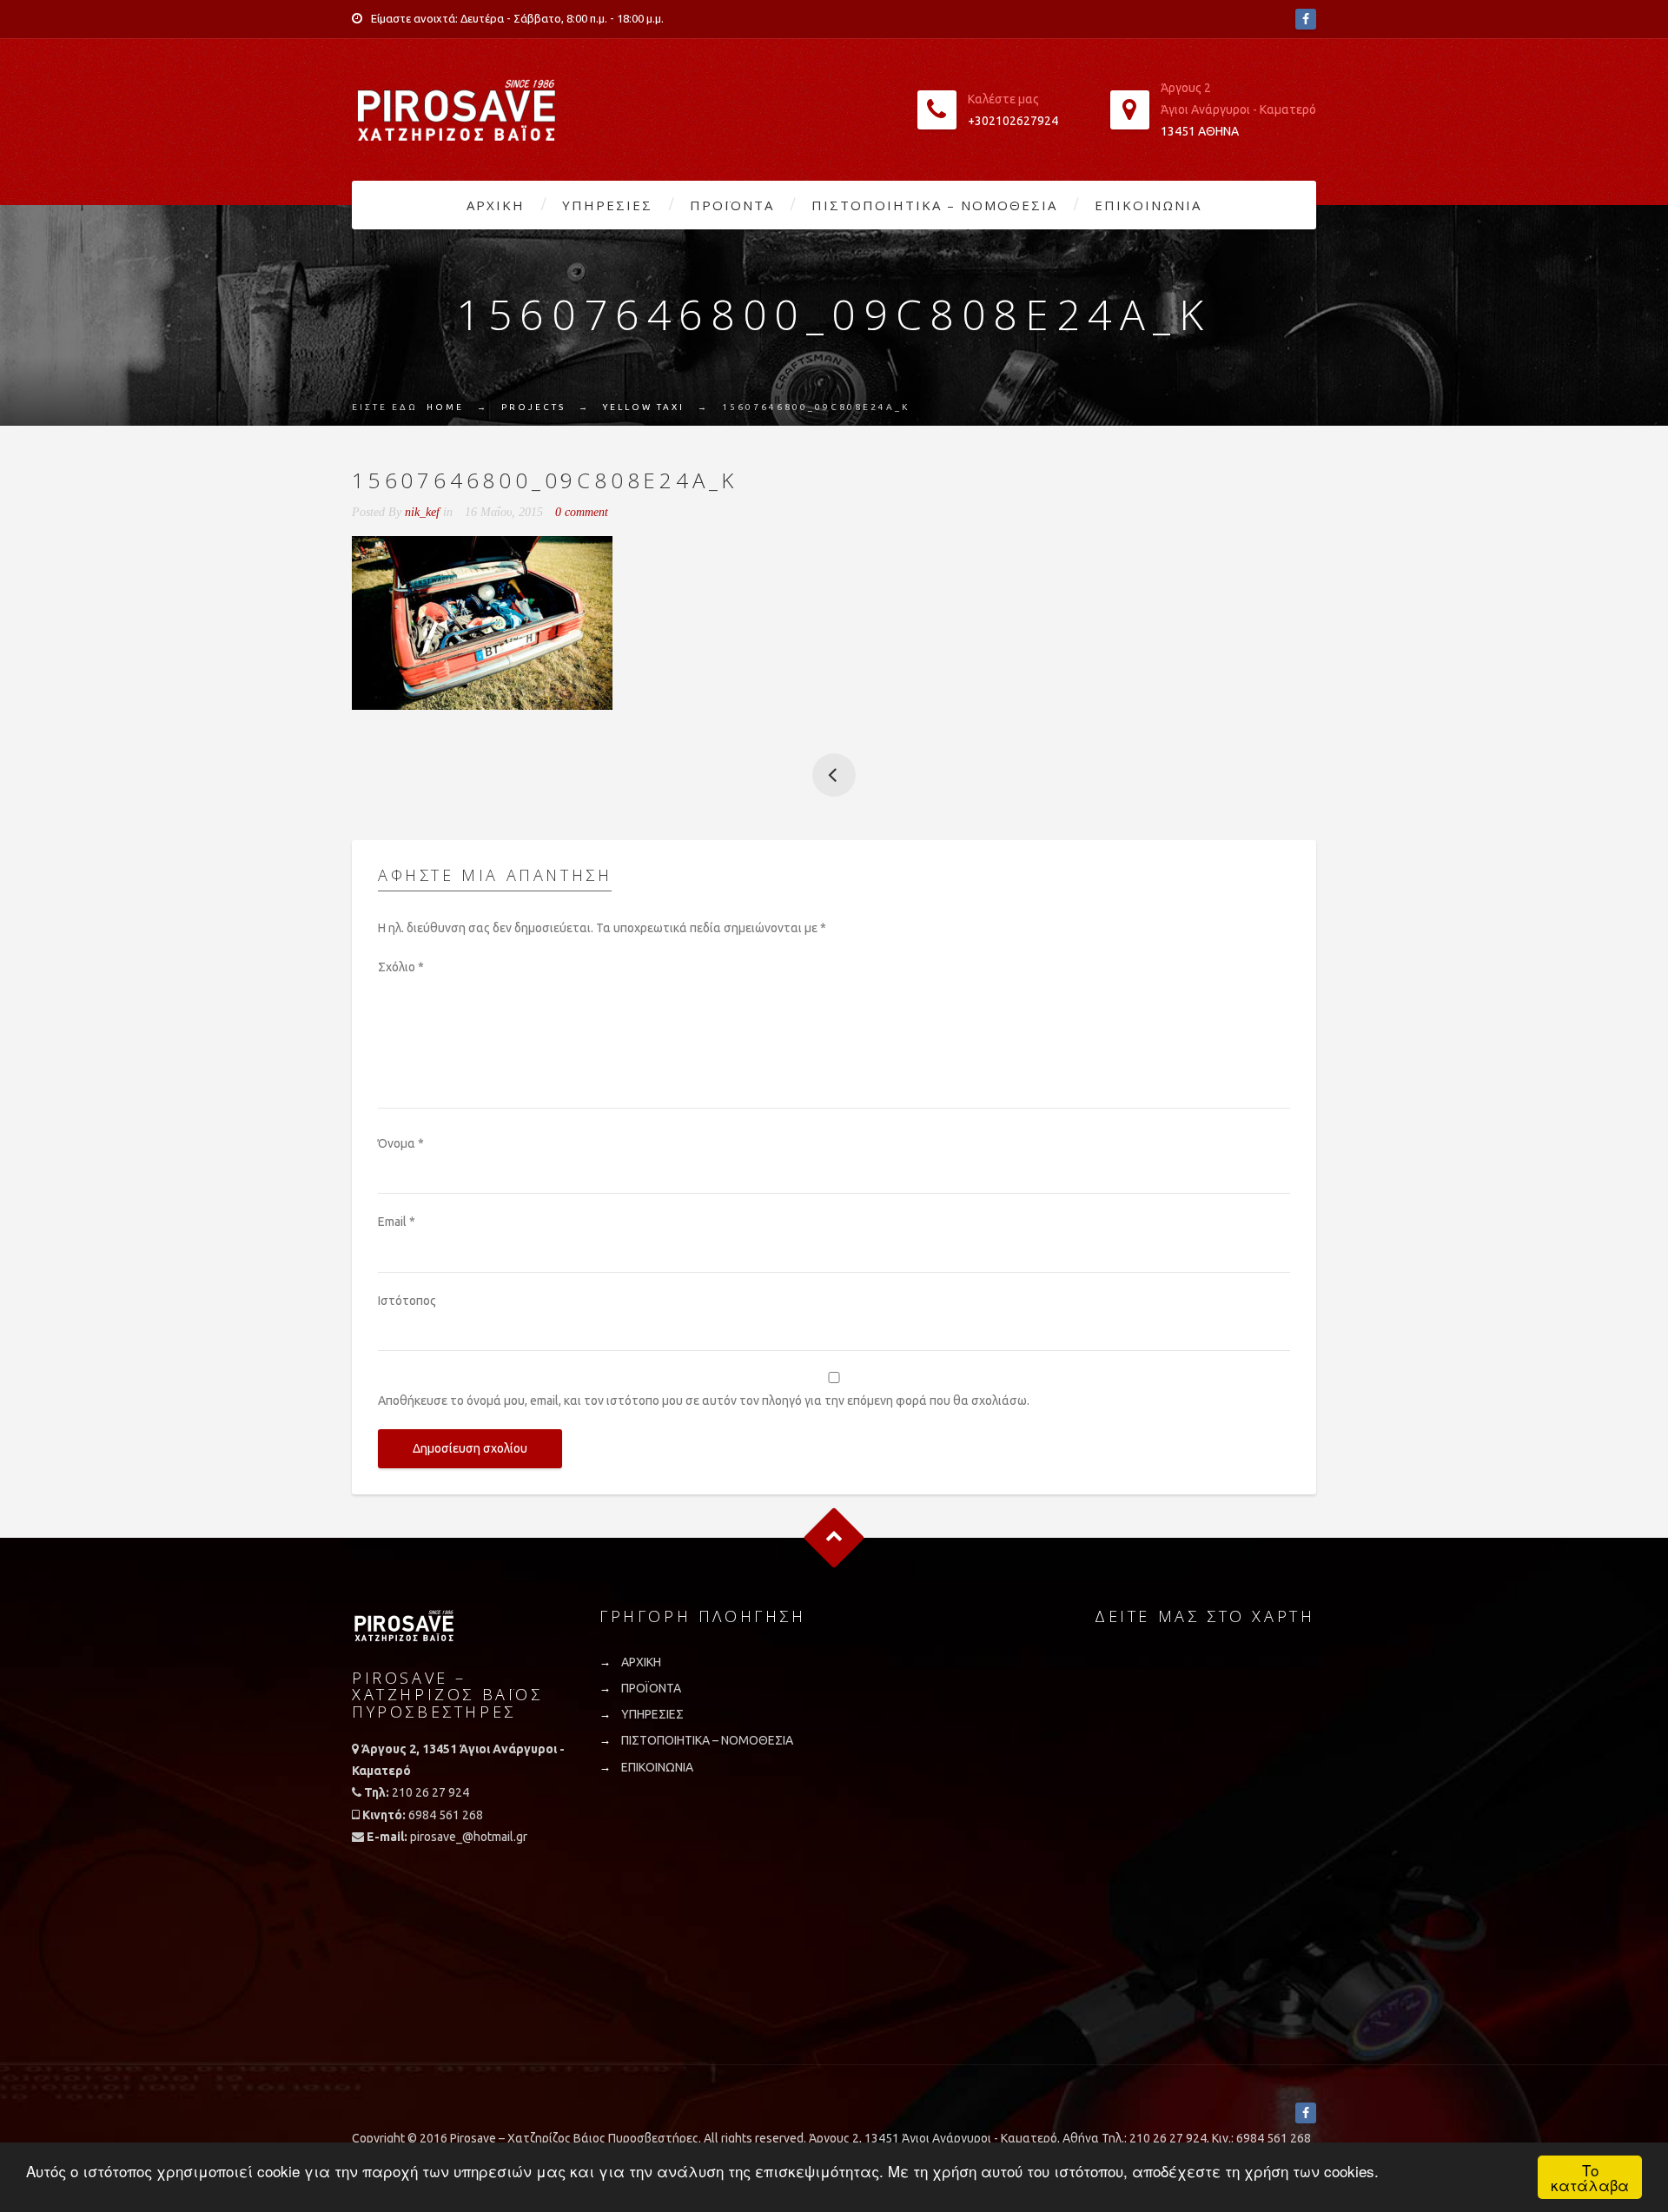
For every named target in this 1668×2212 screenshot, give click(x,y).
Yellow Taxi (644, 407)
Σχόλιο (401, 967)
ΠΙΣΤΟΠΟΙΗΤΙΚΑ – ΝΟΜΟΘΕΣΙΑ (934, 205)
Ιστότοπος (407, 1301)
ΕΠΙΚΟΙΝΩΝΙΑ (1148, 205)
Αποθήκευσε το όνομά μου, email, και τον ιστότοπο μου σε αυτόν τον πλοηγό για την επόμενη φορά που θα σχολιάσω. (704, 1401)
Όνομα (401, 1143)
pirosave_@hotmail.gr (469, 1837)
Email (397, 1222)
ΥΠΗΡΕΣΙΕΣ (607, 205)
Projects (533, 407)
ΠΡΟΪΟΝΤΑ (732, 205)
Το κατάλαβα (1590, 2177)
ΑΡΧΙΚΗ (496, 205)
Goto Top (834, 1538)
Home (445, 407)
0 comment (582, 512)
